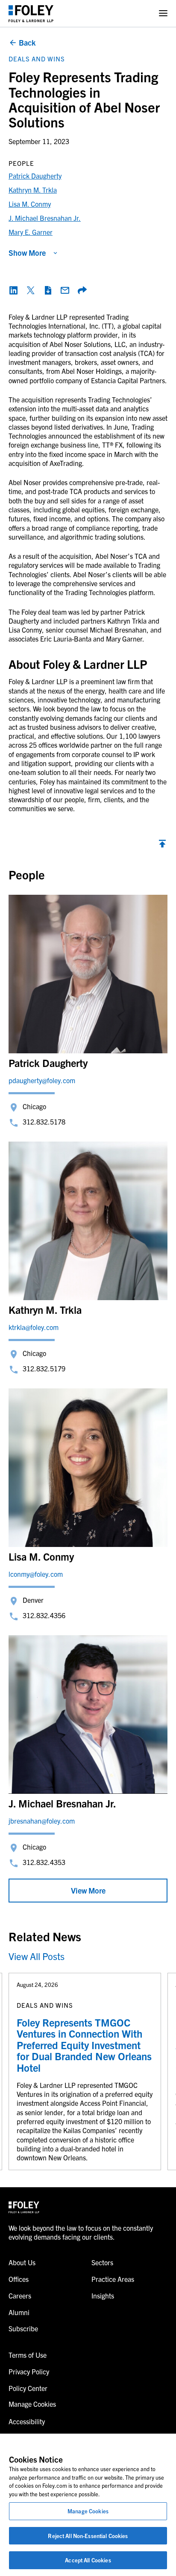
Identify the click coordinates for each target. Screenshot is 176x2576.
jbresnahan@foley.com (42, 1821)
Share (82, 290)
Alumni (19, 2312)
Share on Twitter (31, 290)
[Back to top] (162, 846)
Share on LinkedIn (14, 290)
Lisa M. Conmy (30, 204)
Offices (19, 2279)
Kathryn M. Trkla (33, 190)
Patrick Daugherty (35, 176)
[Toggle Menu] (163, 13)
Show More (27, 253)
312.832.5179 (44, 1368)
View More (88, 1890)
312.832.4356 (44, 1615)
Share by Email (65, 290)
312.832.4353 (44, 1862)
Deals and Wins (37, 59)
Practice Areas (113, 2279)
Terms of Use (28, 2355)
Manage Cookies (88, 2511)
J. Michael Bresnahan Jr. (45, 218)
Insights (103, 2296)
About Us (22, 2262)
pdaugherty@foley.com (42, 1080)
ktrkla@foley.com (34, 1327)
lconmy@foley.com (36, 1574)
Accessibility (27, 2421)
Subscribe (23, 2328)
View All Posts (37, 1956)
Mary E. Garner (31, 232)
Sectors (102, 2262)
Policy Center (28, 2388)
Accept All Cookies (88, 2560)
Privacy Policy (29, 2371)
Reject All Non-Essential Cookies (88, 2536)
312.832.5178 (44, 1122)
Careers (20, 2296)
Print (48, 290)
